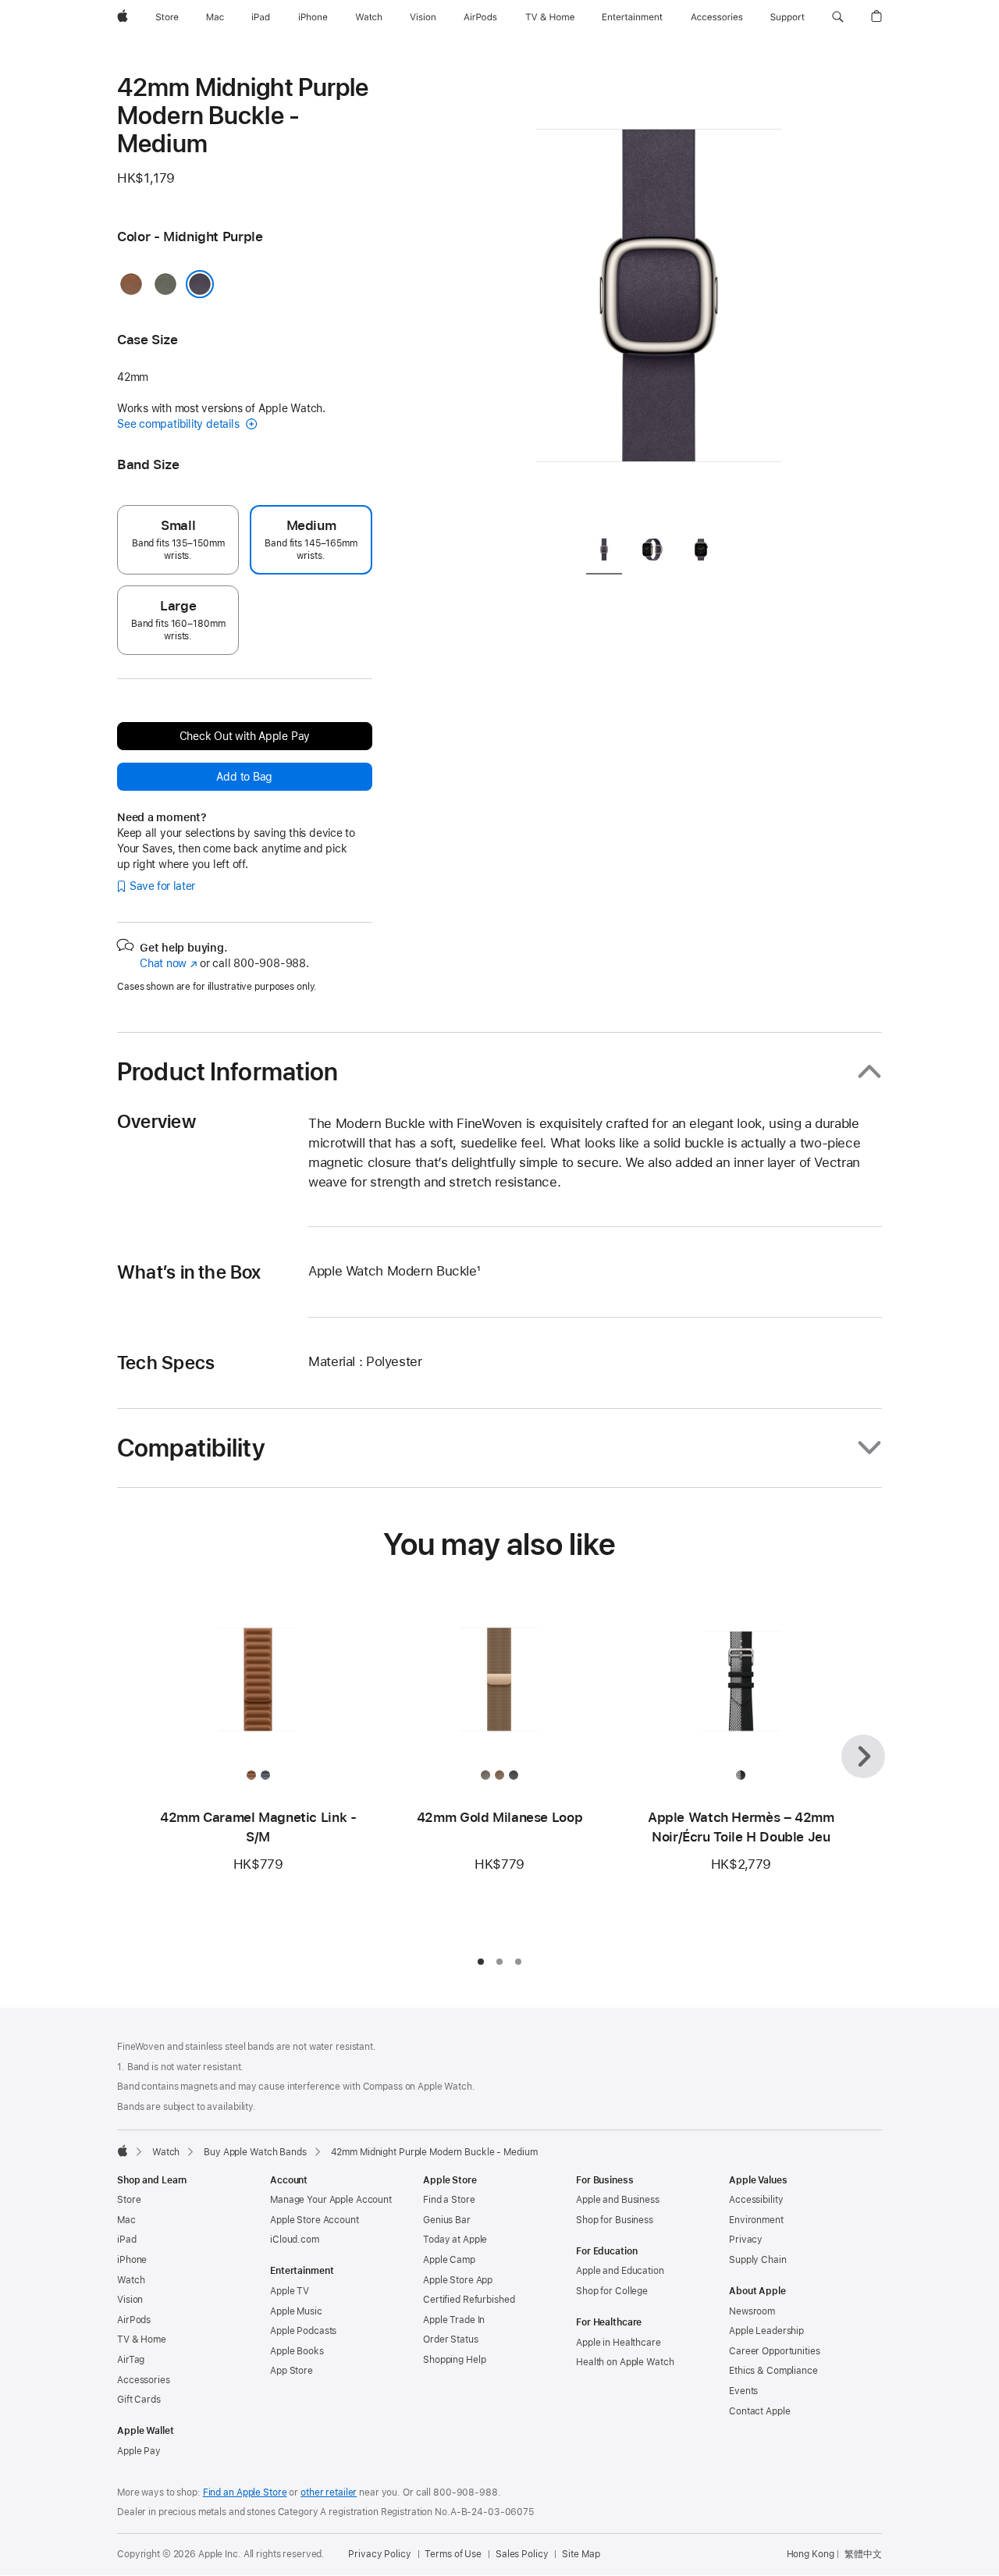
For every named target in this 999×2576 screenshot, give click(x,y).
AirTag (131, 2360)
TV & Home (142, 2339)
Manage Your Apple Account (331, 2200)
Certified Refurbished (469, 2300)
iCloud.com (295, 2240)
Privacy (746, 2240)
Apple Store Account (315, 2220)
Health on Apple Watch (625, 2362)
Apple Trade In (454, 2320)
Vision (130, 2300)
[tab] (604, 552)
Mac (126, 2220)
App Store (292, 2371)
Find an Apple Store (245, 2492)
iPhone (132, 2260)
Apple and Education (620, 2271)
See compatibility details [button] (180, 424)
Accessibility (756, 2200)
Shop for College (612, 2291)
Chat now (168, 963)
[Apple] (123, 2151)
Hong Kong (811, 2554)
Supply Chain (758, 2260)
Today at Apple (455, 2240)
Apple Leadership (766, 2331)
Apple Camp (449, 2260)
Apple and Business (618, 2200)
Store (129, 2200)
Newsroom (752, 2311)
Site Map (581, 2554)
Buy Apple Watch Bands (255, 2152)
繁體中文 (863, 2554)
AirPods (134, 2320)
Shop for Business (615, 2220)
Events (743, 2391)
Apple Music (296, 2311)
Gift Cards (139, 2400)
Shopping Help (454, 2360)
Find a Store (449, 2200)
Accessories (144, 2380)
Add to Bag (244, 777)
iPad (127, 2240)
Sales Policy (522, 2554)
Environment (756, 2220)
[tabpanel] (659, 297)
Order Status (451, 2339)
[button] (838, 17)
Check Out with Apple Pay (245, 736)
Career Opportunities (775, 2351)
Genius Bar (447, 2220)
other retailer (329, 2492)
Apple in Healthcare (619, 2343)
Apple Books (297, 2351)
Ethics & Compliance (773, 2371)
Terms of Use (453, 2554)
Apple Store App (458, 2280)
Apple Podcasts (303, 2331)
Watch (166, 2152)
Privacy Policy (379, 2554)
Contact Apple (759, 2411)
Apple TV (290, 2291)
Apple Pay (139, 2451)
